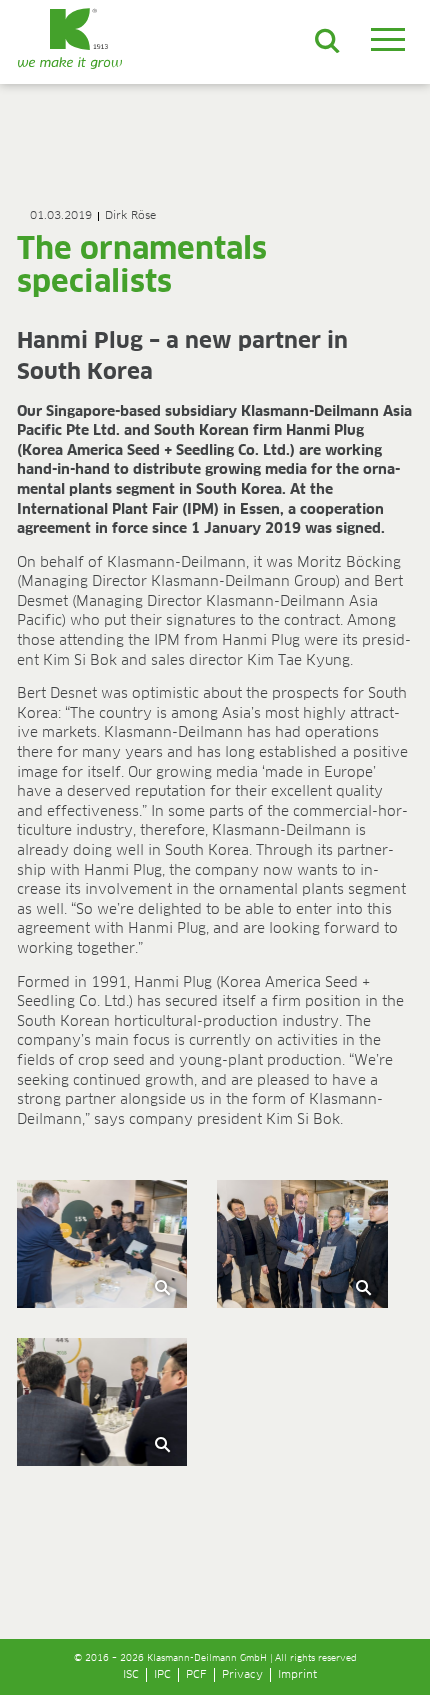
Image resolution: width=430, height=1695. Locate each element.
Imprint (297, 1674)
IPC (162, 1674)
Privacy (242, 1674)
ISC (131, 1674)
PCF (196, 1674)
